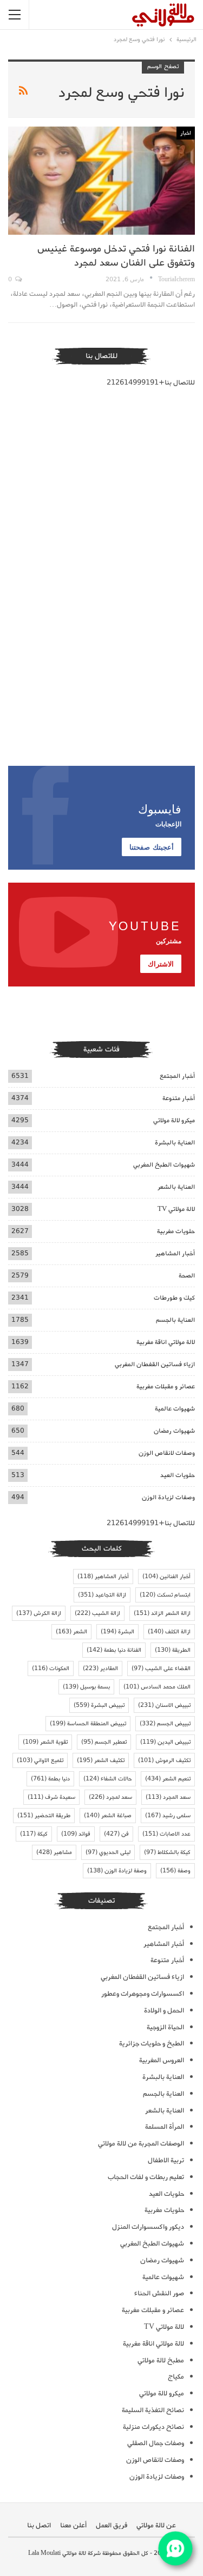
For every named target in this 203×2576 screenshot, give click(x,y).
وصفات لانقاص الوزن (167, 1453)
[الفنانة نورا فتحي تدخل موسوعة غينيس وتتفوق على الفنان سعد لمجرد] (101, 181)
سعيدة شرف (51, 1797)
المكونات (51, 1668)
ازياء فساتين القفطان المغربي (155, 1364)
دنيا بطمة (50, 1779)
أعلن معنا (73, 2525)
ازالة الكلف (169, 1632)
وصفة (175, 1871)
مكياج (176, 2377)
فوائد (76, 1834)
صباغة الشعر (108, 1816)
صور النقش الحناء (159, 2293)
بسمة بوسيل (86, 1687)
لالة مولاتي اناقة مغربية (166, 1342)
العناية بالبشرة (175, 1143)
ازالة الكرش (39, 1613)
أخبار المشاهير (175, 1253)
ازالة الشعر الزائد (162, 1613)
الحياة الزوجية (165, 2027)
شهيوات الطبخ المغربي (164, 1165)
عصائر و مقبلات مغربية (166, 1386)
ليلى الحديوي (108, 1852)
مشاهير (54, 1852)
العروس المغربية (162, 2060)
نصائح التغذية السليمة (153, 2410)
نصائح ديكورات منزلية (153, 2427)
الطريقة (173, 1650)
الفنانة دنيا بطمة (114, 1650)
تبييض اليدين (165, 1742)
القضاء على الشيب (161, 1668)
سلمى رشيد (168, 1816)
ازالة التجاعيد (102, 1595)
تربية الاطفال (166, 2160)
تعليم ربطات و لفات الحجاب (146, 2177)
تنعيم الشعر (168, 1779)
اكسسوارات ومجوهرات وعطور (143, 1994)
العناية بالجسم (175, 1320)
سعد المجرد (168, 1797)
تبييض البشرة (99, 1705)
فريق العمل (112, 2525)
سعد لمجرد (110, 1797)
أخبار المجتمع (177, 1076)
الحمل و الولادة (164, 2011)
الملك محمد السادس (157, 1687)
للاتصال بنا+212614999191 (151, 383)
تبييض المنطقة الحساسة (88, 1724)
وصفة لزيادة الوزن (117, 1871)
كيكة (34, 1834)
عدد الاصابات (166, 1834)
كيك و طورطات (174, 1298)
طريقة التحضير (44, 1816)
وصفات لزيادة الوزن (168, 1497)
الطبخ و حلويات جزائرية (152, 2044)
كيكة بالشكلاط (167, 1852)
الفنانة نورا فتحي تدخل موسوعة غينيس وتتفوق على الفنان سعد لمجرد (116, 256)
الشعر (71, 1632)
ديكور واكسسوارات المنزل (148, 2227)
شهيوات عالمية (175, 1409)
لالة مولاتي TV (176, 1209)
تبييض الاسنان (164, 1705)
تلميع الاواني (40, 1760)
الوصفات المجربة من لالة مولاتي (141, 2144)
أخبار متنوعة (179, 1098)
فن (116, 1834)
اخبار (186, 133)
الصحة (187, 1276)
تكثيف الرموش (164, 1760)
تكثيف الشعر (101, 1760)
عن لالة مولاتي (156, 2525)
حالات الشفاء (107, 1779)
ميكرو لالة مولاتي (174, 1120)
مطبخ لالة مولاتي (161, 2360)
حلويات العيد (178, 1475)
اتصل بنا (39, 2525)
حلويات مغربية (176, 1231)
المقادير (100, 1668)
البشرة (117, 1632)
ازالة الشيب (97, 1613)
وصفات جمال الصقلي (156, 2443)
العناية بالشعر (176, 1187)
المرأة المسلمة (165, 2127)
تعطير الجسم (104, 1742)
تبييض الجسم (165, 1724)
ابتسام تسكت (165, 1595)
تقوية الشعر (45, 1742)
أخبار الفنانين (166, 1577)
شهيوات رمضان (174, 1431)
